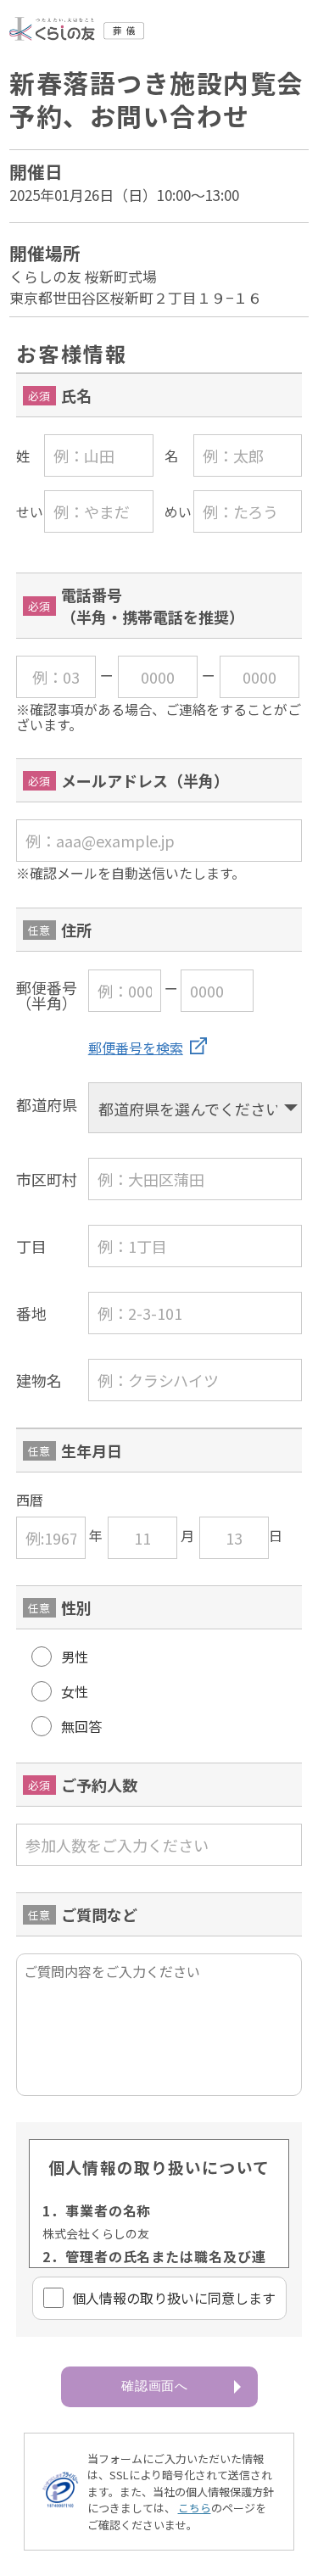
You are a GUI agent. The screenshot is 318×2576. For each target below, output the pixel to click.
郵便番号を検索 (136, 1048)
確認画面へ (155, 2386)
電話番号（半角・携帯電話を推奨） (153, 606)
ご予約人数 (99, 1785)
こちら (195, 2508)
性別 (76, 1607)
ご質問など (99, 1914)
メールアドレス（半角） (145, 780)
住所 (76, 930)
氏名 (76, 395)
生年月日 (92, 1450)
